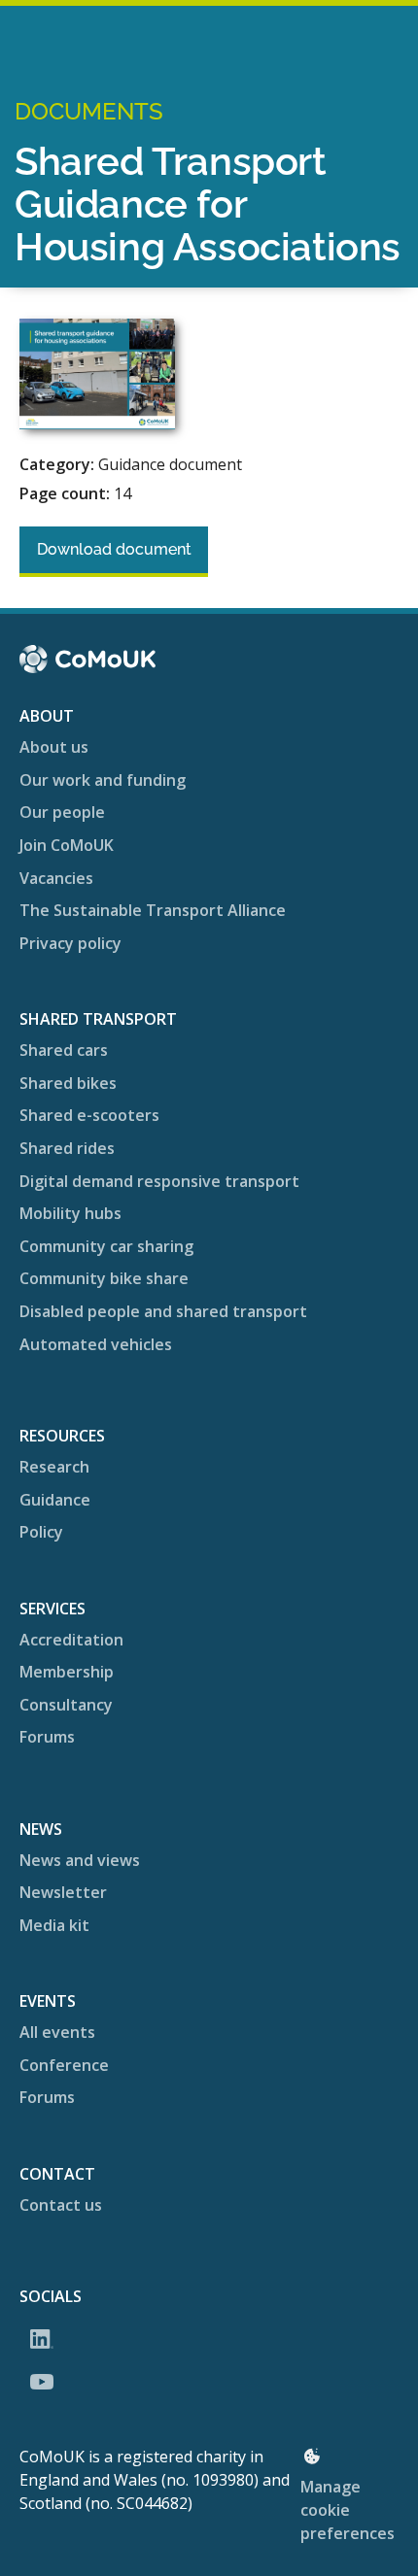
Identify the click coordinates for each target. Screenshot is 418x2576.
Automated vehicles (96, 1344)
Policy (41, 1532)
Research (54, 1467)
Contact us (61, 2205)
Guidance (55, 1500)
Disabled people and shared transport (163, 1311)
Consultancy (66, 1705)
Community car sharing (106, 1246)
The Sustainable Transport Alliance (153, 910)
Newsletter (63, 1892)
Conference (64, 2065)
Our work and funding (103, 780)
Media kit (54, 1925)
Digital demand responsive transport (159, 1181)
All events (57, 2032)
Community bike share (104, 1278)
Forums (47, 1737)
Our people (62, 812)
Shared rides (67, 1148)
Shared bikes (68, 1083)
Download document (114, 549)
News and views (80, 1860)
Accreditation (71, 1640)
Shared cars (64, 1050)
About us (54, 747)
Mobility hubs (70, 1213)
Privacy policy (70, 943)
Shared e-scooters (89, 1115)
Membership (67, 1672)
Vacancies (56, 878)
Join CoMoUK (67, 845)
